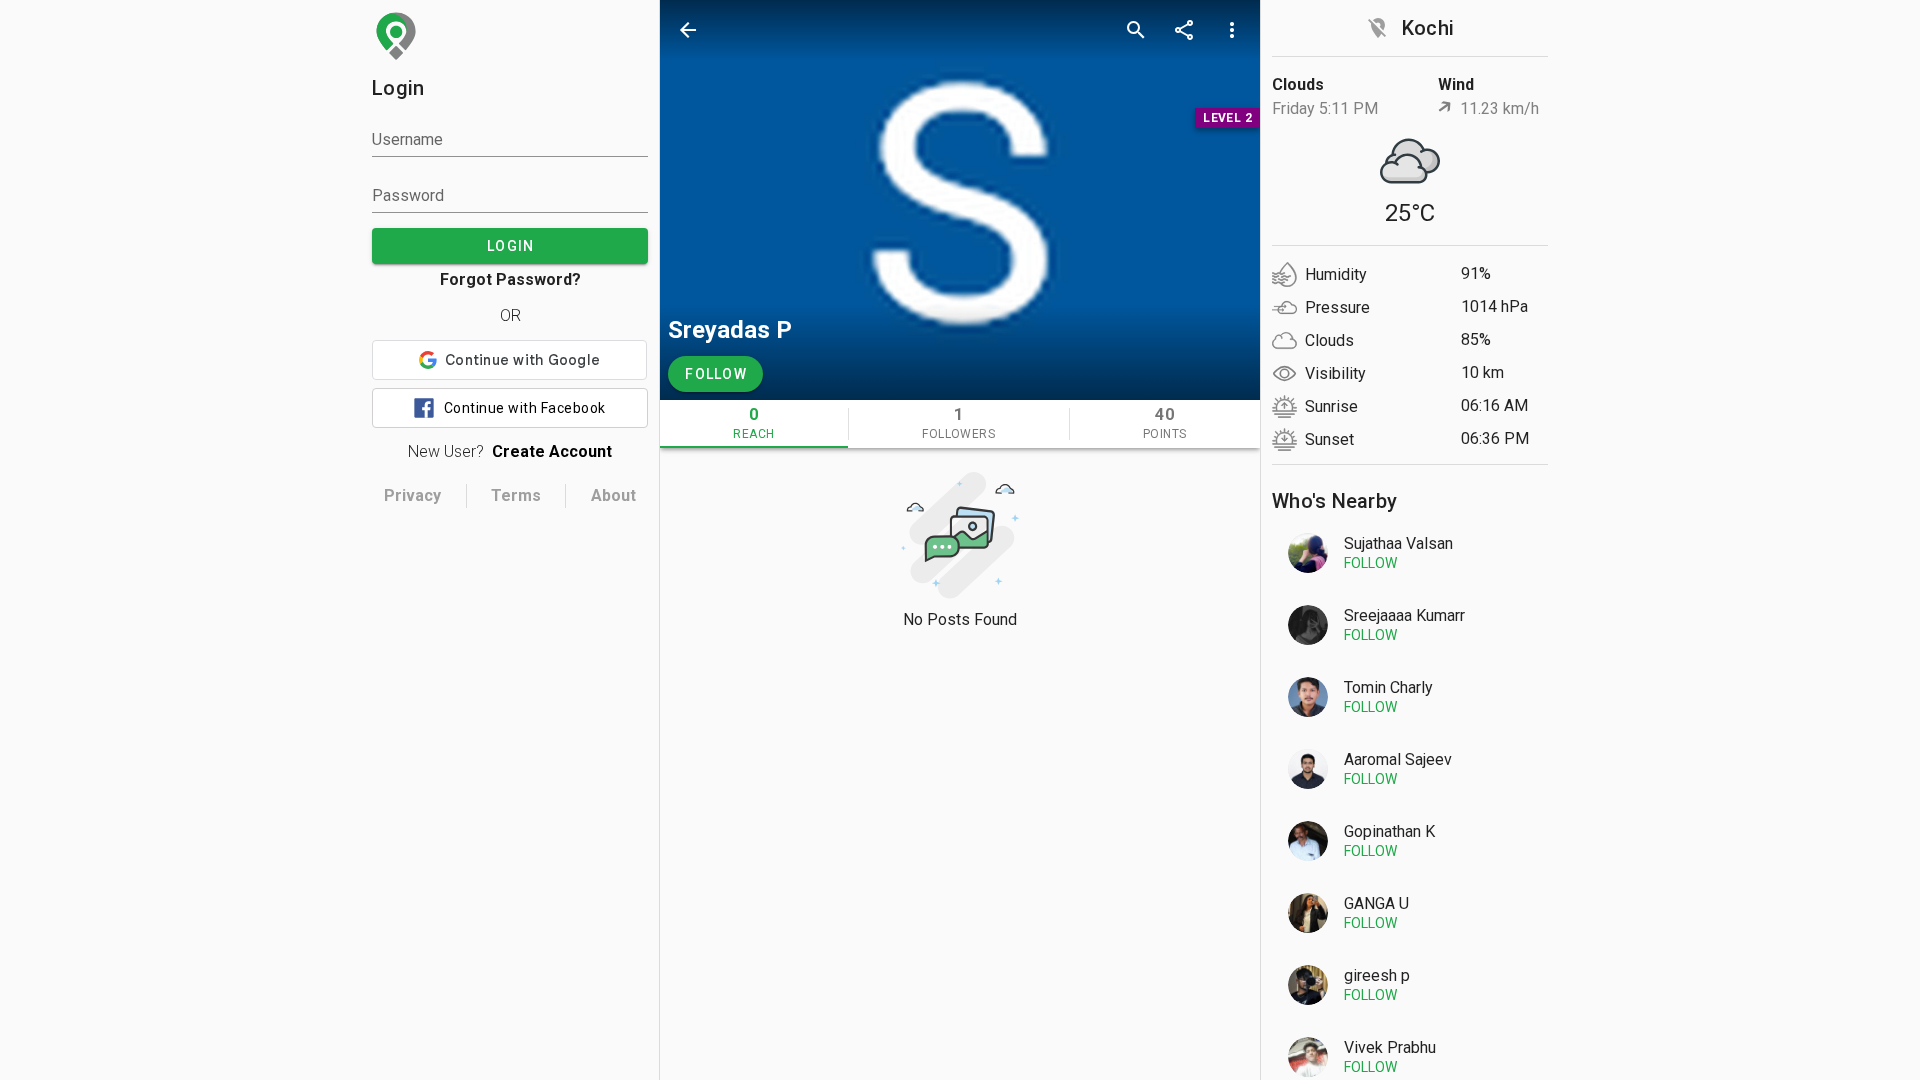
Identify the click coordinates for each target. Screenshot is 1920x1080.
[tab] (754, 424)
